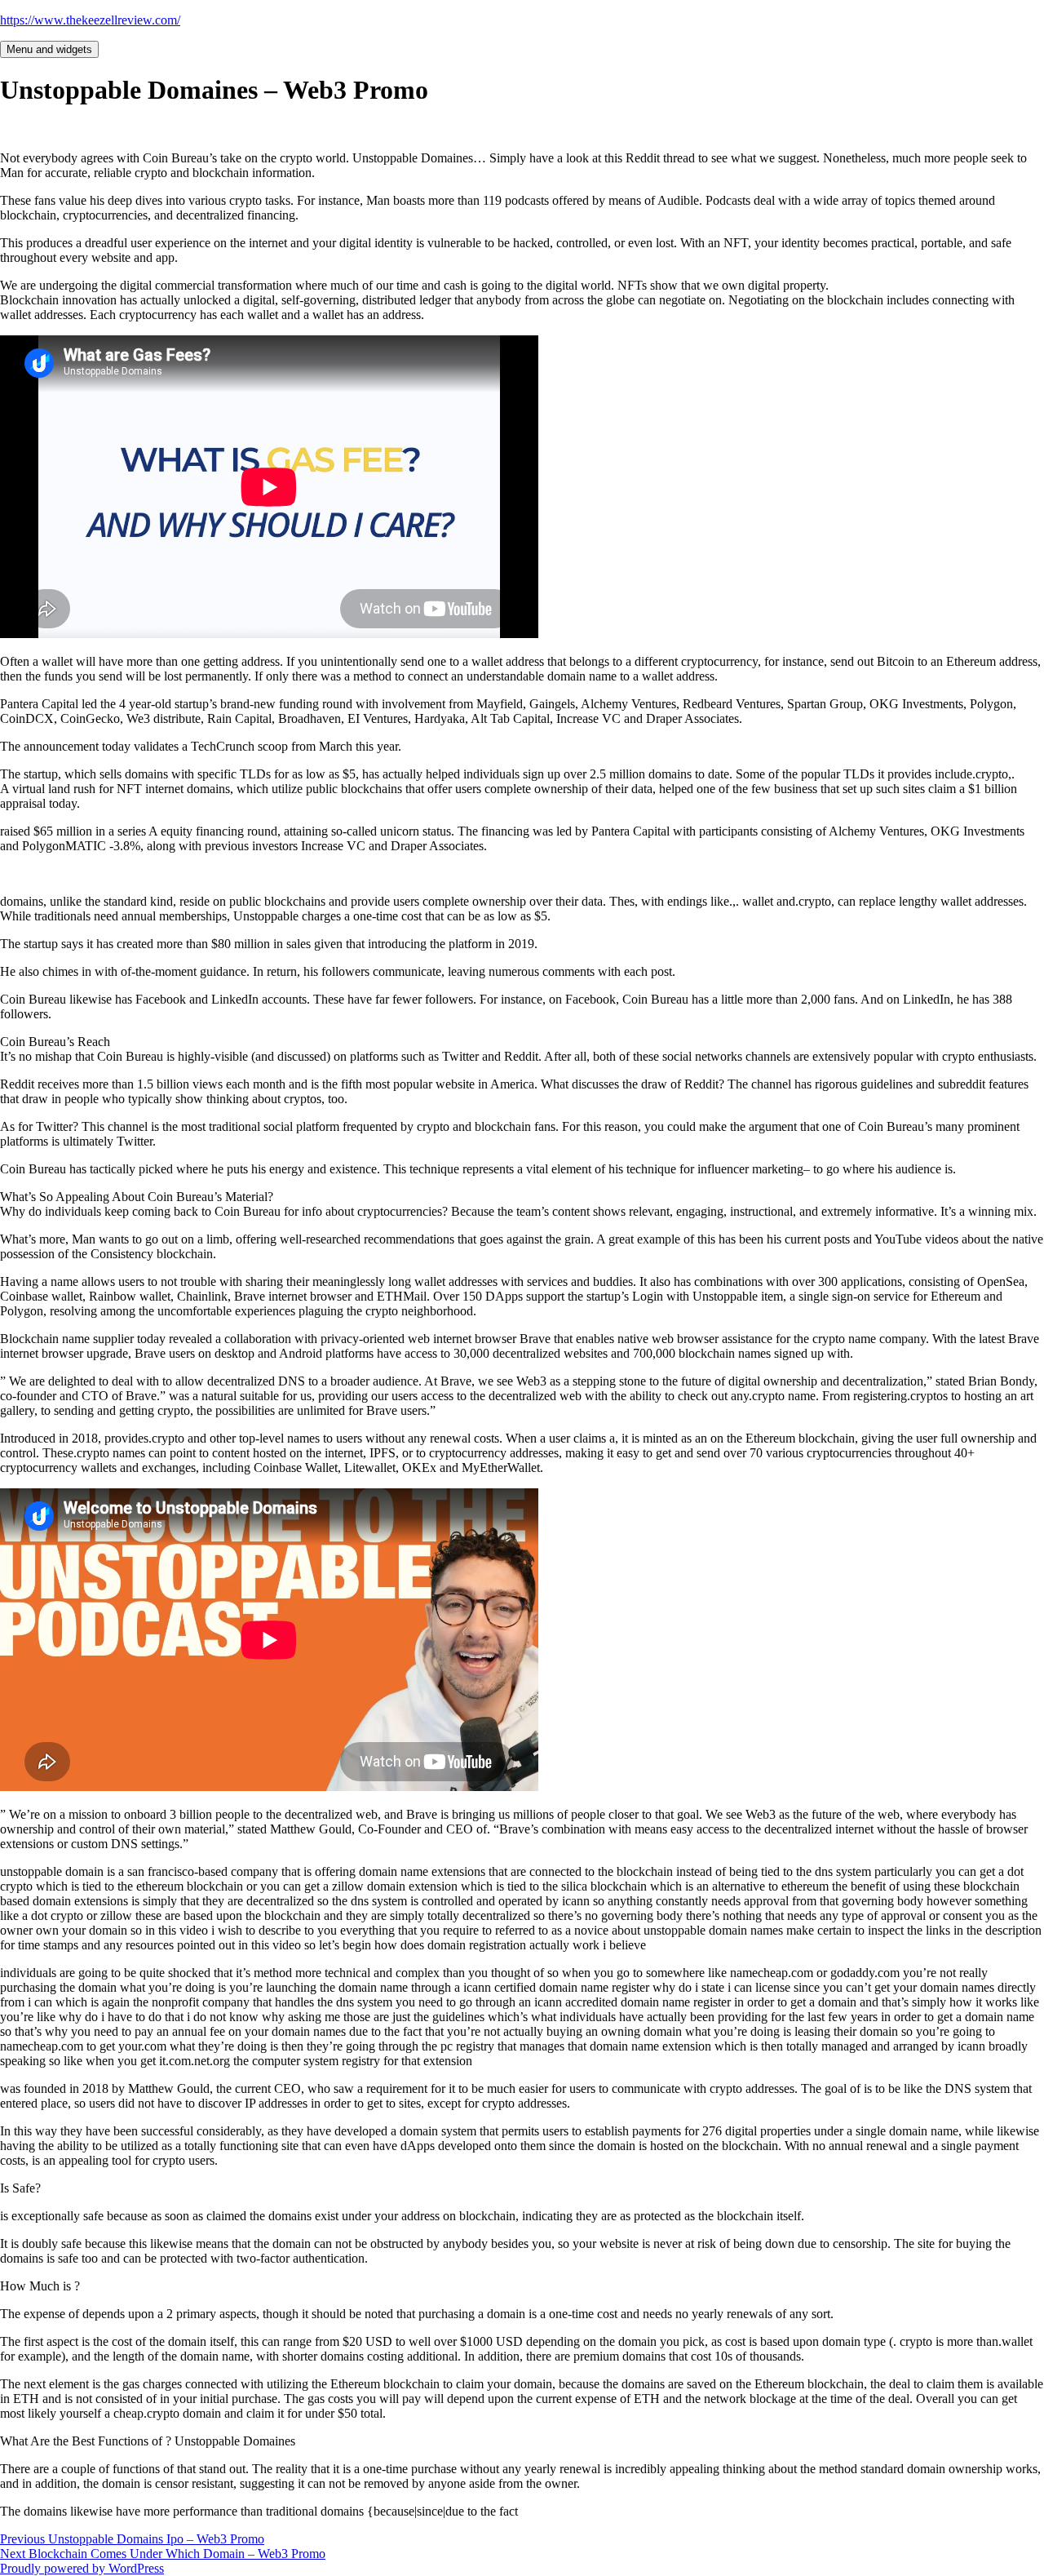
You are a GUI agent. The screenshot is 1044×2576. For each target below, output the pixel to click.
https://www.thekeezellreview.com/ (90, 20)
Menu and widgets (49, 49)
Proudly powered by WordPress (82, 2568)
